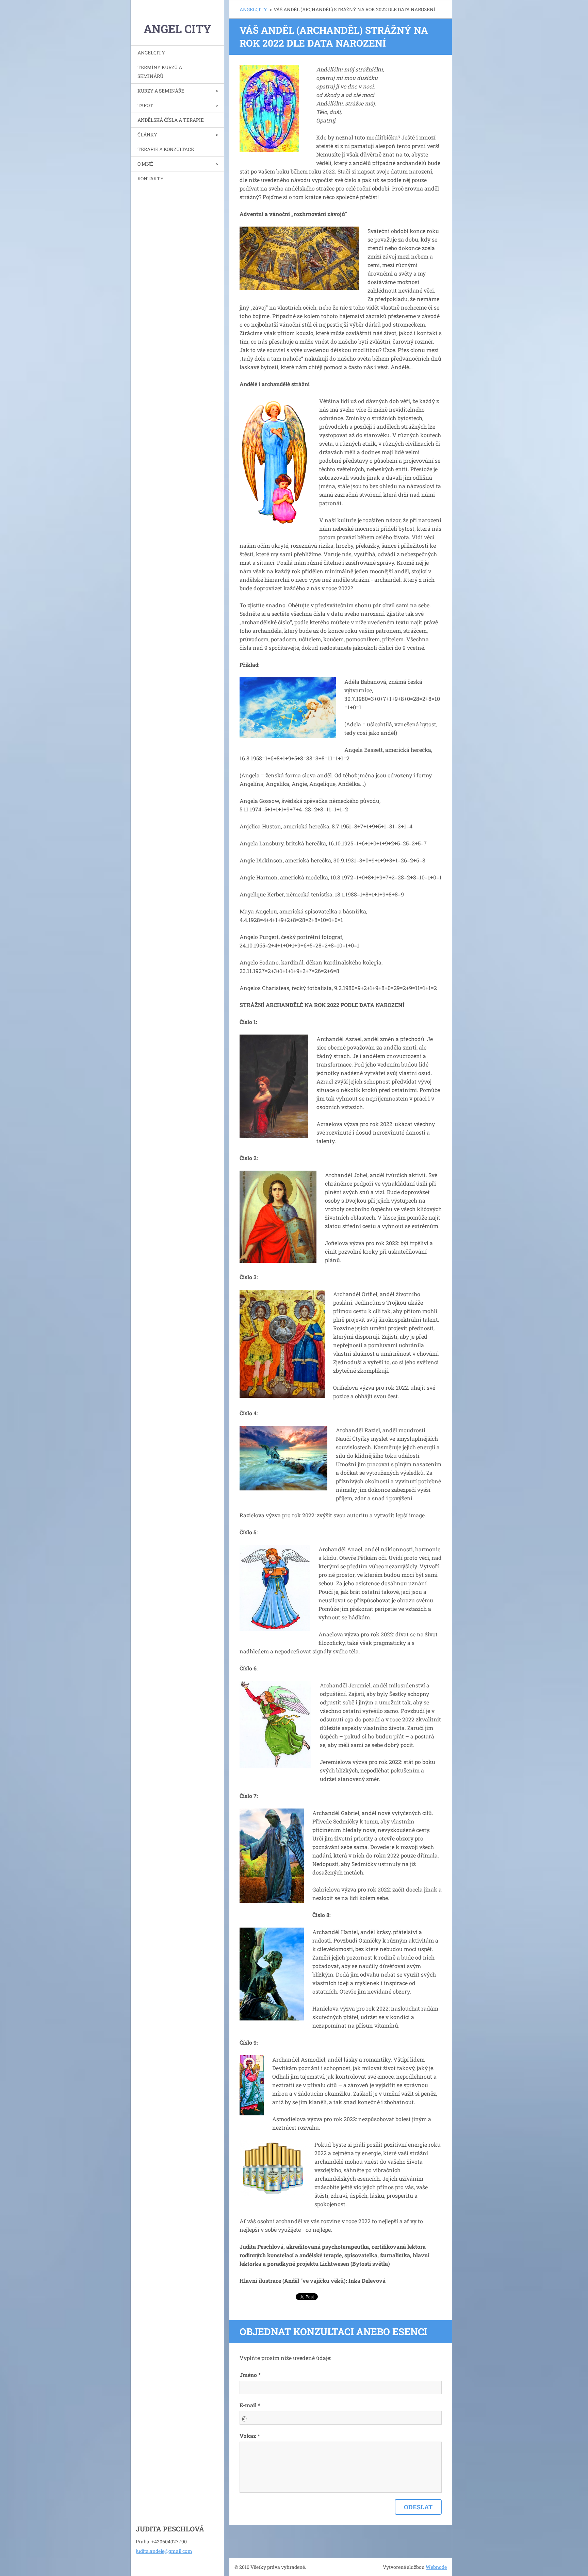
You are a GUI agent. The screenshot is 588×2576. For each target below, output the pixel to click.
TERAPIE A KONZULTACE (166, 149)
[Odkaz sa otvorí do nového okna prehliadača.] (269, 108)
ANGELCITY (151, 53)
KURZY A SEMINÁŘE (161, 91)
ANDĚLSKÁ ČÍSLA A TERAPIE (171, 120)
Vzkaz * (250, 2436)
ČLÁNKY (147, 135)
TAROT (145, 105)
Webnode (436, 2567)
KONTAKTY (151, 178)
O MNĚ (145, 164)
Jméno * (250, 2375)
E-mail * (250, 2405)
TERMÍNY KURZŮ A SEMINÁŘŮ (160, 72)
